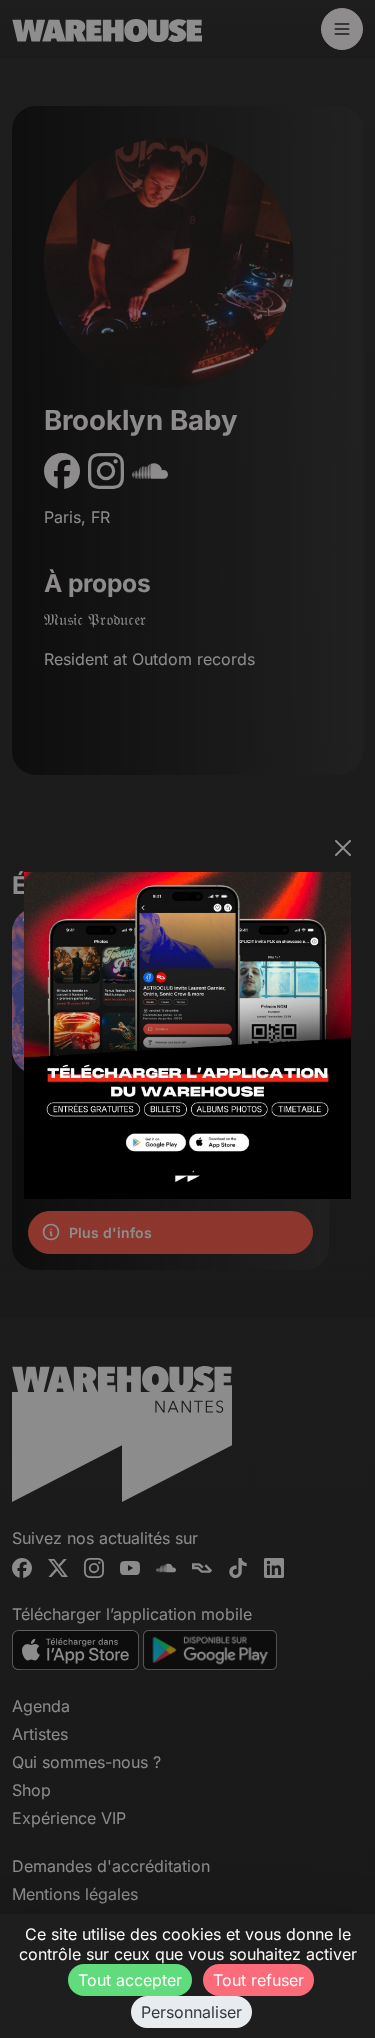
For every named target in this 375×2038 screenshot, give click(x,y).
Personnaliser (191, 2012)
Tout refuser (258, 1980)
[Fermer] (343, 848)
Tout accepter (130, 1980)
